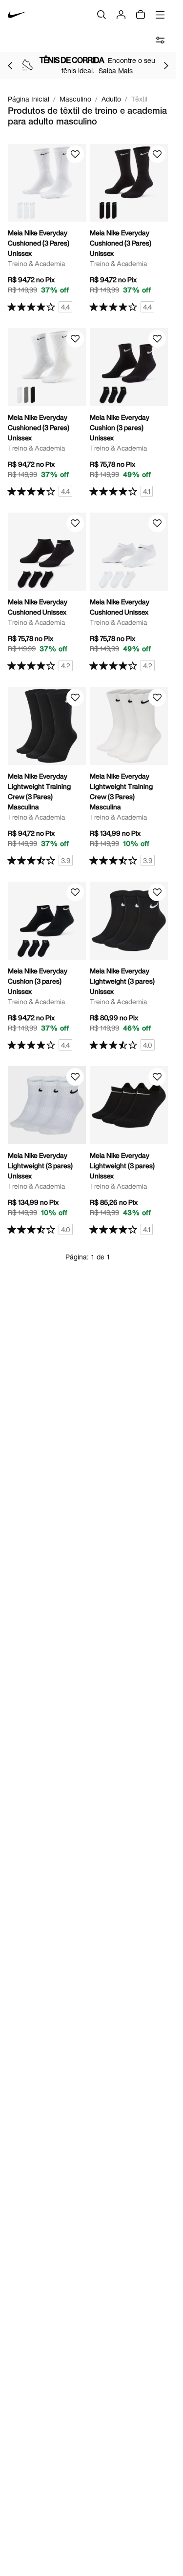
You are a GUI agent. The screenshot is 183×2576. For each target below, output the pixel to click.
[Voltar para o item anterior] (10, 65)
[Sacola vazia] (141, 15)
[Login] (121, 15)
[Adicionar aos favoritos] (75, 154)
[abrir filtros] (160, 40)
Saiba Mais (116, 71)
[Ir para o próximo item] (166, 65)
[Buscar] (102, 15)
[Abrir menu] (160, 15)
